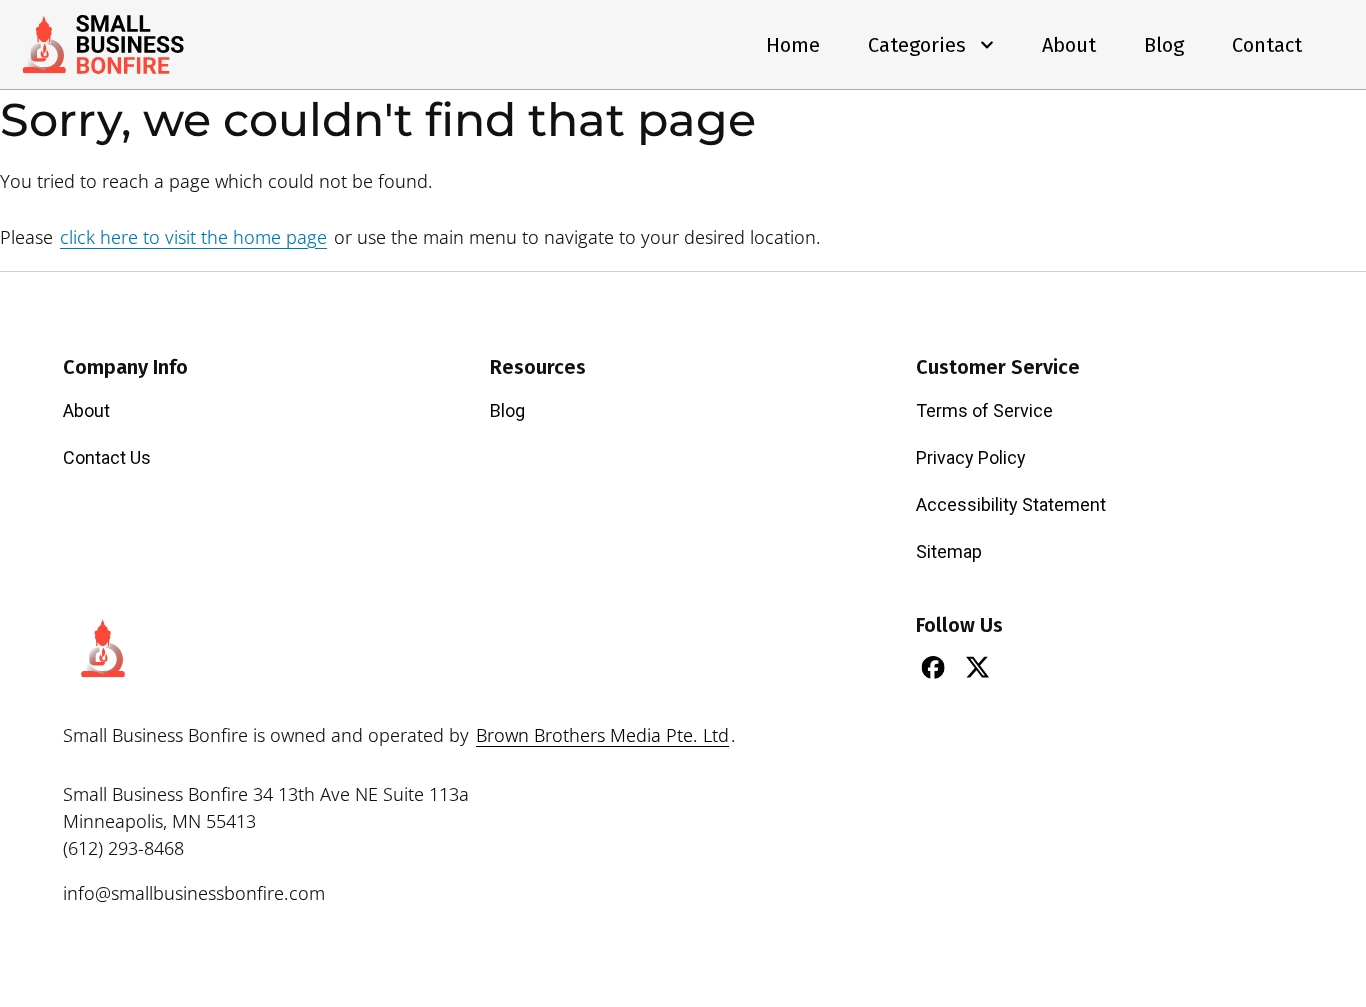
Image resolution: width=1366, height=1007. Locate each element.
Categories (917, 45)
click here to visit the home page (193, 237)
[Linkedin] (1023, 667)
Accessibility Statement (1011, 504)
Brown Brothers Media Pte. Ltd (602, 735)
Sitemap (949, 551)
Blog (1164, 45)
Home (793, 45)
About (1069, 45)
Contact (1267, 45)
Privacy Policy (971, 457)
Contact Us (107, 457)
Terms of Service (984, 410)
